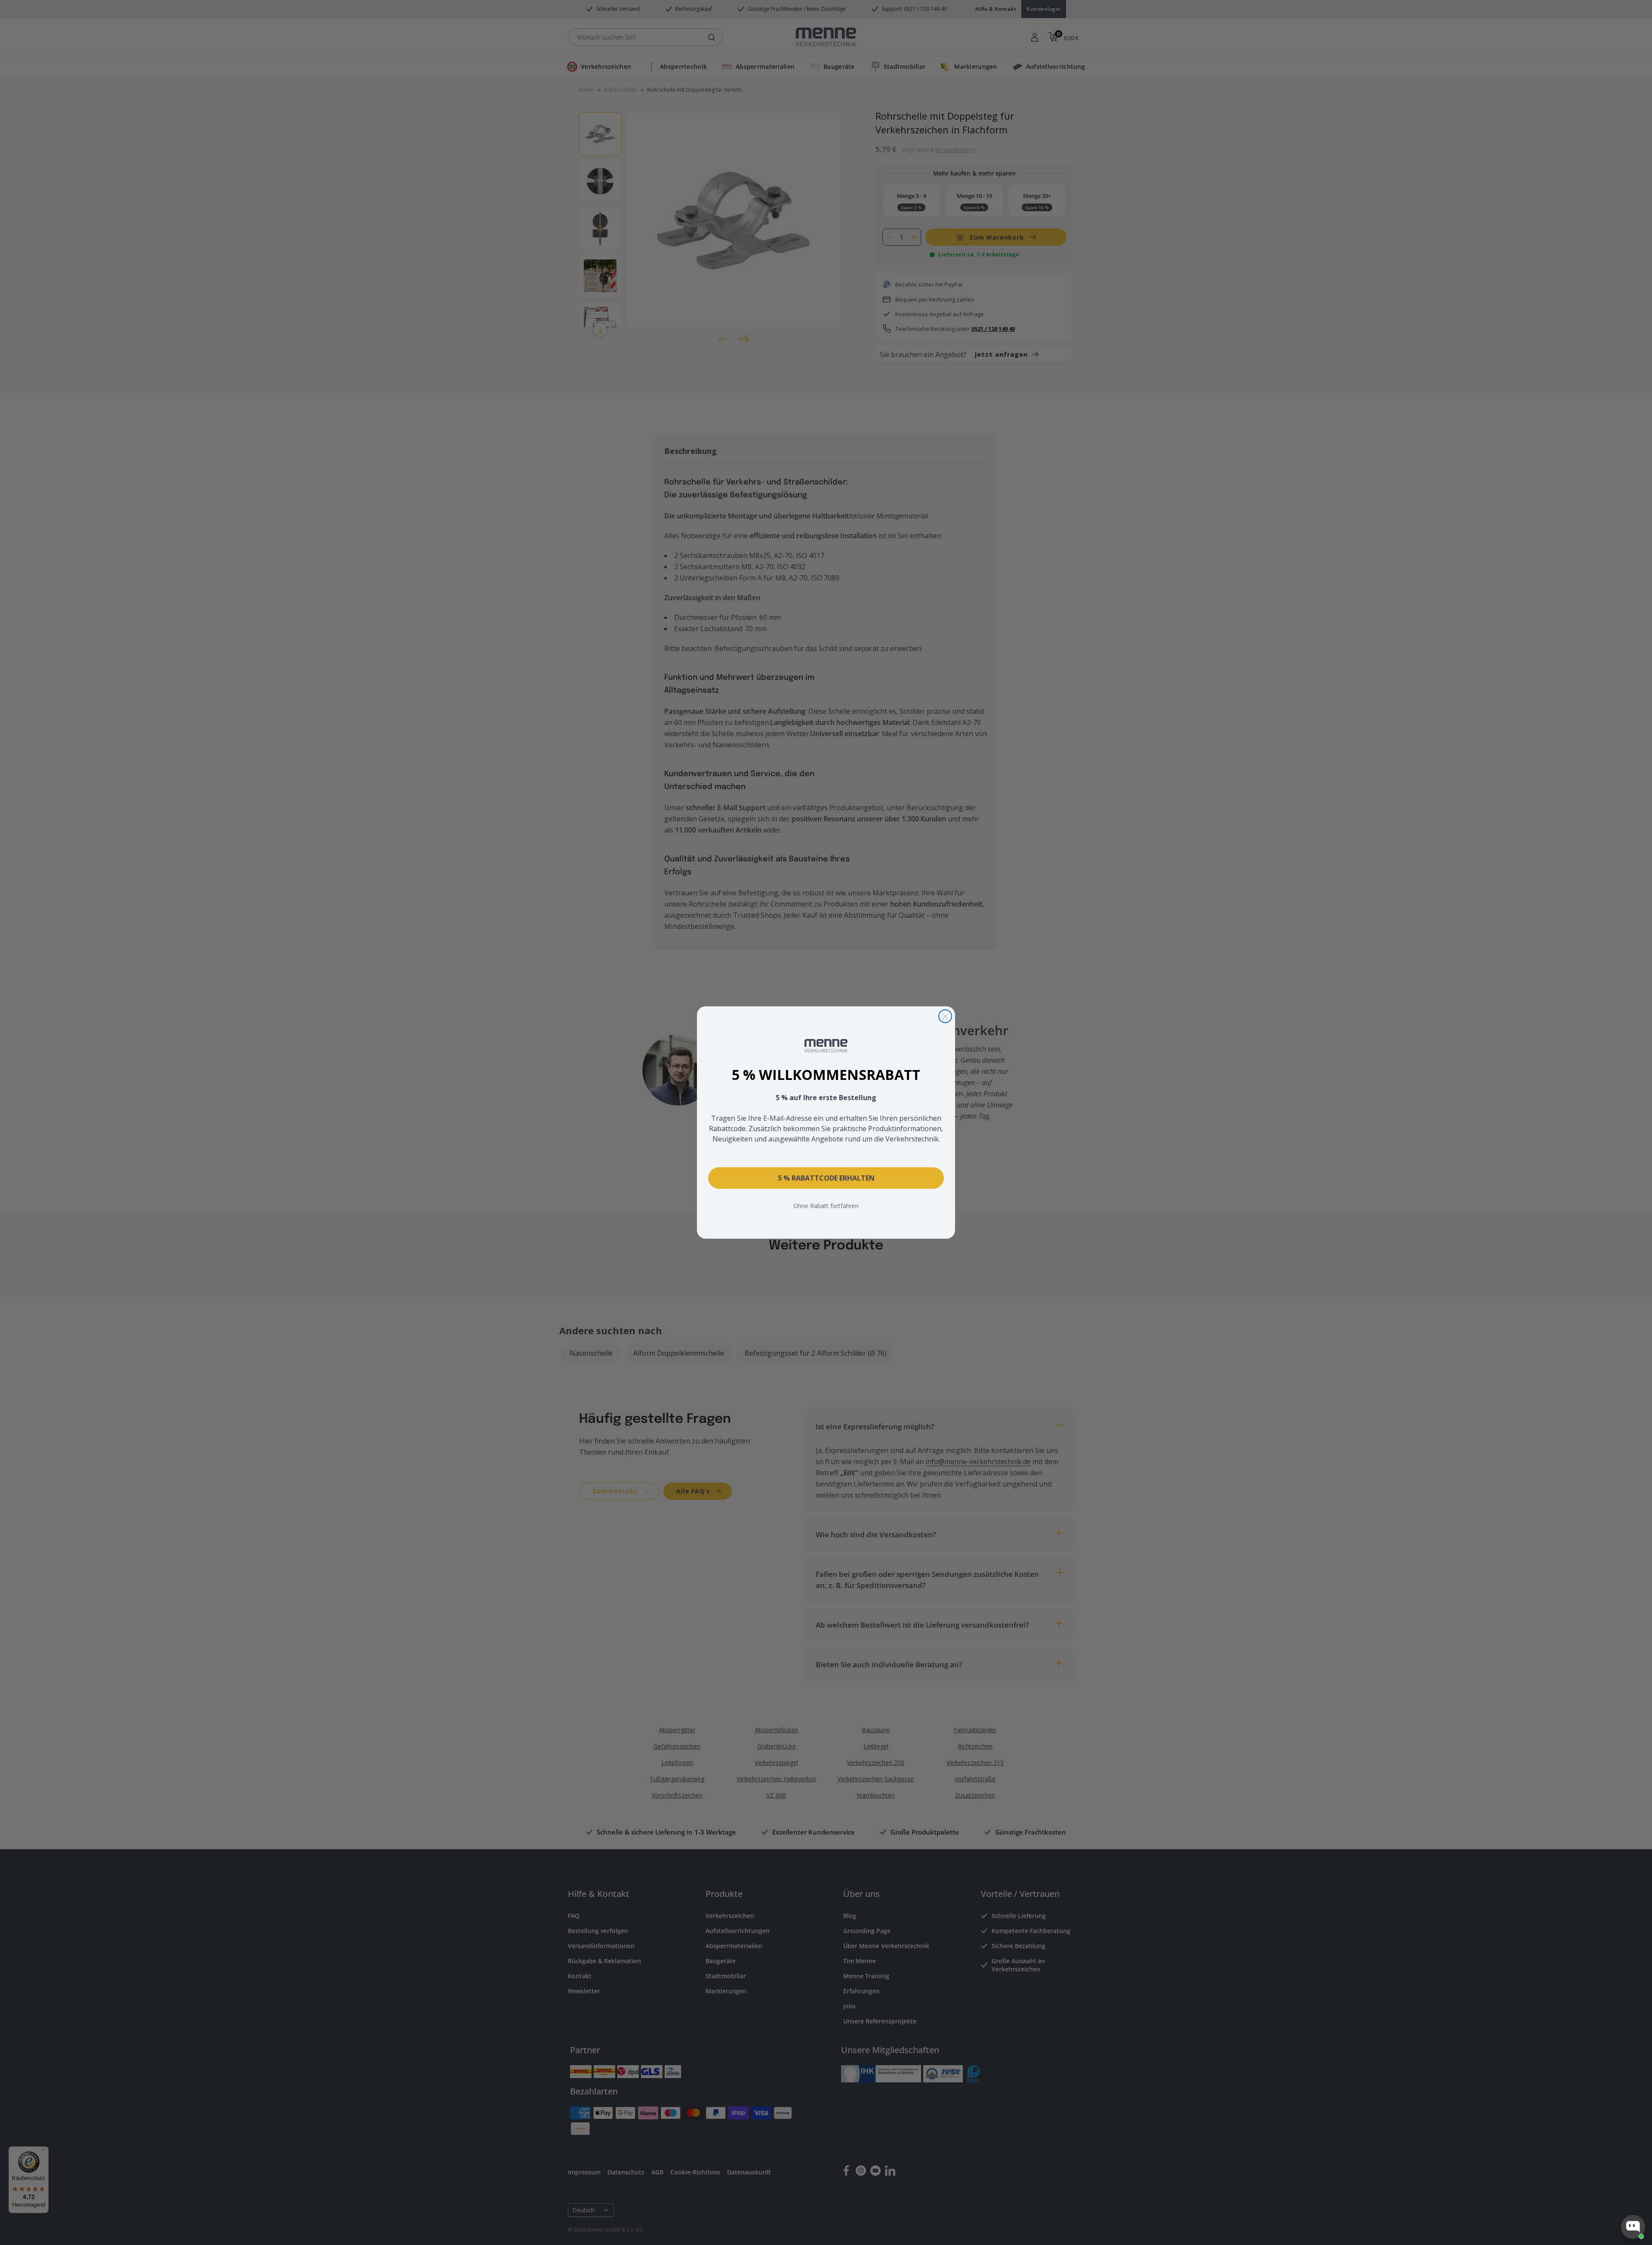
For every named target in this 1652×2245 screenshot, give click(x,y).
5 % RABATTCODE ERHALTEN (826, 1178)
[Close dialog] (945, 1016)
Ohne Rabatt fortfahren (826, 1206)
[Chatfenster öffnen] (1633, 2227)
